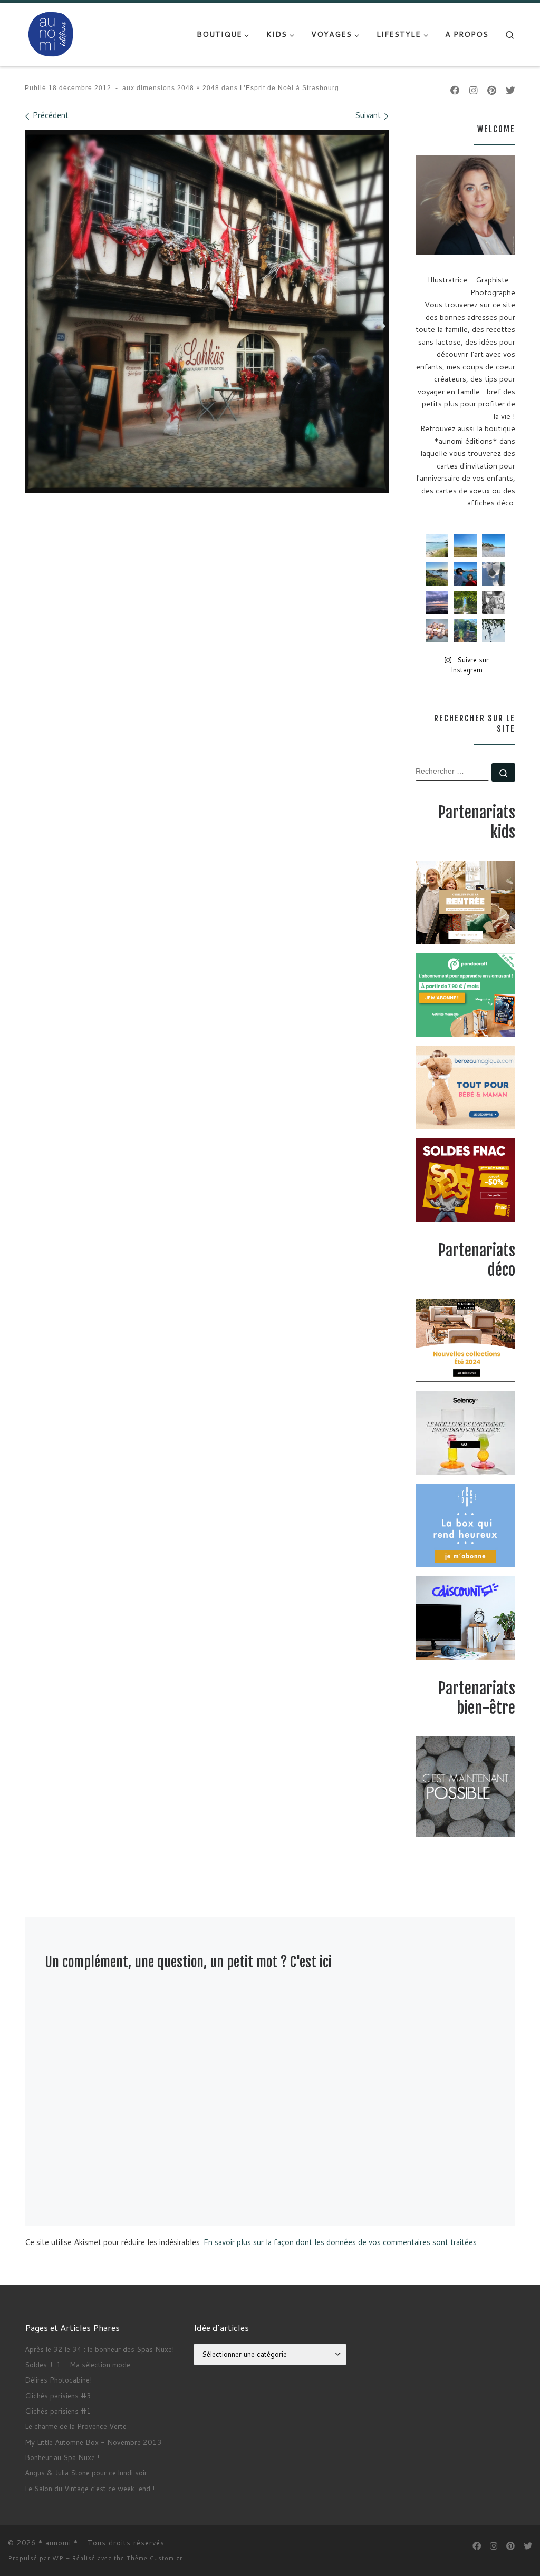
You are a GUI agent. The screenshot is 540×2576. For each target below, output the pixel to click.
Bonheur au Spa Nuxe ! (62, 2457)
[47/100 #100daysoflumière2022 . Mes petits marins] (465, 574)
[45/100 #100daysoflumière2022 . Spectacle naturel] (437, 574)
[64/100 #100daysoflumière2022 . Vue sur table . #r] (494, 574)
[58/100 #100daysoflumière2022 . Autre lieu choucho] (494, 631)
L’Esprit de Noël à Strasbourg (288, 88)
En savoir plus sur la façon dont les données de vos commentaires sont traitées (340, 2242)
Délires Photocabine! (58, 2380)
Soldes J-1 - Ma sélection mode (78, 2364)
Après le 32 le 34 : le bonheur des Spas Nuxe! (99, 2349)
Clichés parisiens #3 (58, 2396)
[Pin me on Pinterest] (492, 91)
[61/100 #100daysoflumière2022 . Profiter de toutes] (465, 546)
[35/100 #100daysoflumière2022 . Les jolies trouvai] (494, 602)
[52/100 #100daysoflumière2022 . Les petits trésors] (437, 631)
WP (58, 2558)
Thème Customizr (155, 2558)
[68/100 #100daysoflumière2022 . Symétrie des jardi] (465, 602)
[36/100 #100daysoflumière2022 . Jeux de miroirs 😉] (465, 631)
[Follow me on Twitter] (510, 91)
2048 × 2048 (197, 88)
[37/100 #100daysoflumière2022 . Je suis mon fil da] (437, 546)
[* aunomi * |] (51, 33)
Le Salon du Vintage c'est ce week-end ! (90, 2488)
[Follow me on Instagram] (474, 91)
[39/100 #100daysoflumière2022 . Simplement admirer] (437, 602)
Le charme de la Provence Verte (76, 2426)
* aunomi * (58, 2543)
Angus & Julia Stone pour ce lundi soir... (88, 2472)
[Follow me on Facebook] (455, 91)
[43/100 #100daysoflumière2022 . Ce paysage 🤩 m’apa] (494, 546)
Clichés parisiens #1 (58, 2411)
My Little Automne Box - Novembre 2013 (93, 2442)
